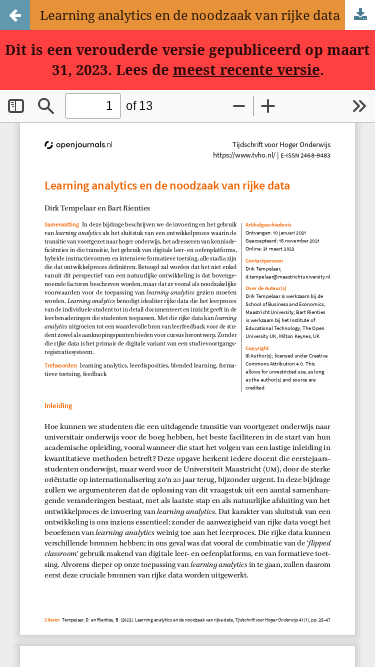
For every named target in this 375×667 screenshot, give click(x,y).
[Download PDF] (360, 15)
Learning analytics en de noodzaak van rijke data (190, 15)
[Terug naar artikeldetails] (15, 15)
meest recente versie (246, 69)
